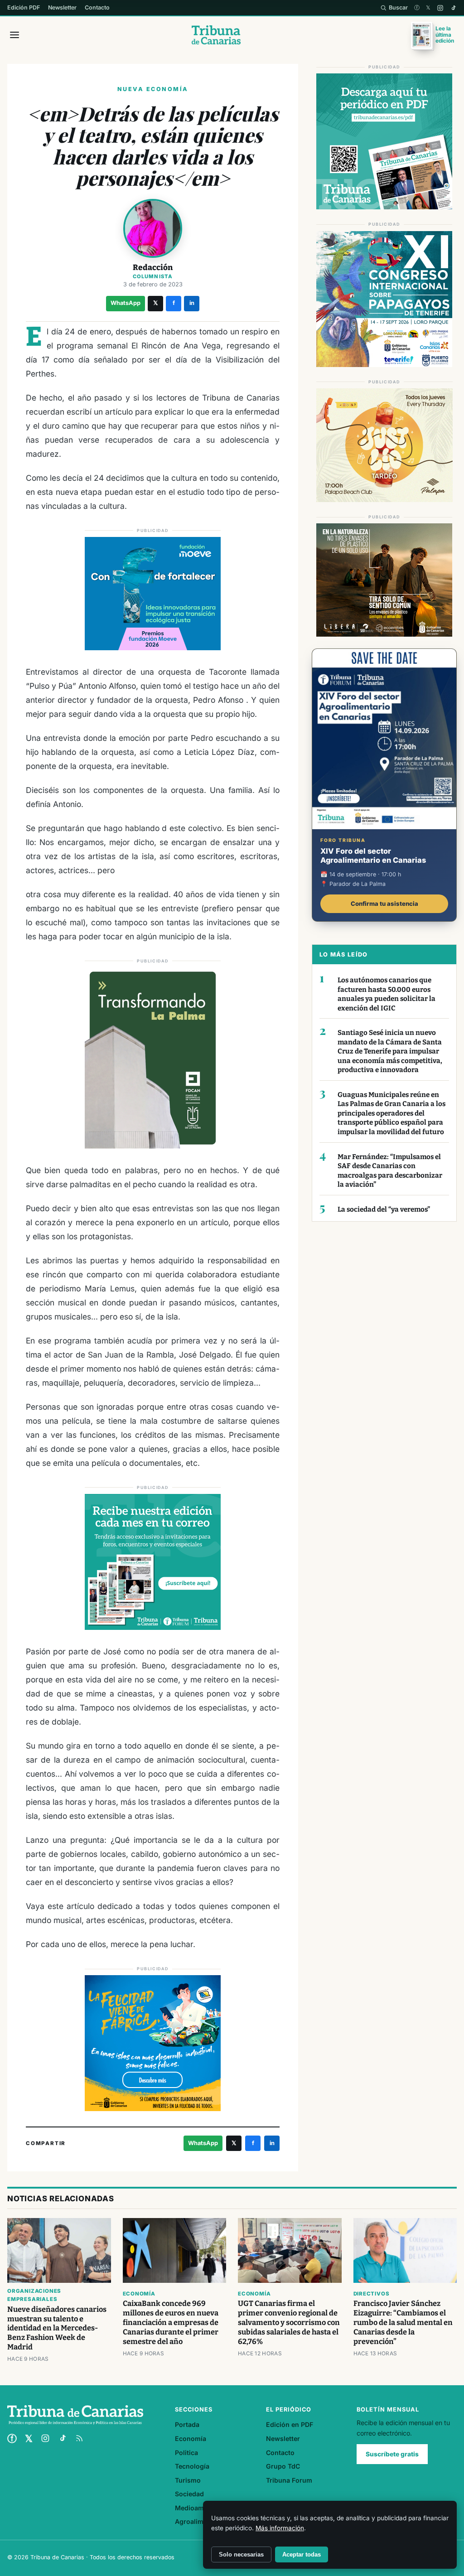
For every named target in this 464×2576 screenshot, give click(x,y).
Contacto (97, 7)
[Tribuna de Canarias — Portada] (216, 35)
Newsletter (62, 7)
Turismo (188, 2480)
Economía (139, 2294)
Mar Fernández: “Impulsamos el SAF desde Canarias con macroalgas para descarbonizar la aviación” (390, 1171)
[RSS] (79, 2438)
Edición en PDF (290, 2424)
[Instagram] (440, 8)
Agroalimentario (200, 2521)
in (192, 303)
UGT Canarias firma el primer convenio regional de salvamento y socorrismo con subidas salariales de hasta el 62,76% (289, 2322)
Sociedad (189, 2494)
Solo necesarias (241, 2554)
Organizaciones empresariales (34, 2295)
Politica (186, 2453)
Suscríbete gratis (392, 2454)
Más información (280, 2528)
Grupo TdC (283, 2466)
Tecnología (192, 2466)
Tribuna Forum (289, 2480)
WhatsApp (126, 303)
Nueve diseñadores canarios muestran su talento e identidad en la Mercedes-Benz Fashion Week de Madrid (57, 2328)
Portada (187, 2424)
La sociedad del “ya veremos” (384, 1209)
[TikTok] (453, 8)
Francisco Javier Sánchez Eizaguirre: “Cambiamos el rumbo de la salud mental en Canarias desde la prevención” (403, 2322)
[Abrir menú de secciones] (14, 35)
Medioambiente (199, 2508)
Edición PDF (24, 7)
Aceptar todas (302, 2554)
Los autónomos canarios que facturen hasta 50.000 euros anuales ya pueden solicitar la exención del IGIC (387, 994)
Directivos (372, 2294)
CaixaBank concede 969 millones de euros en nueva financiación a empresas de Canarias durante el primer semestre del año (171, 2322)
